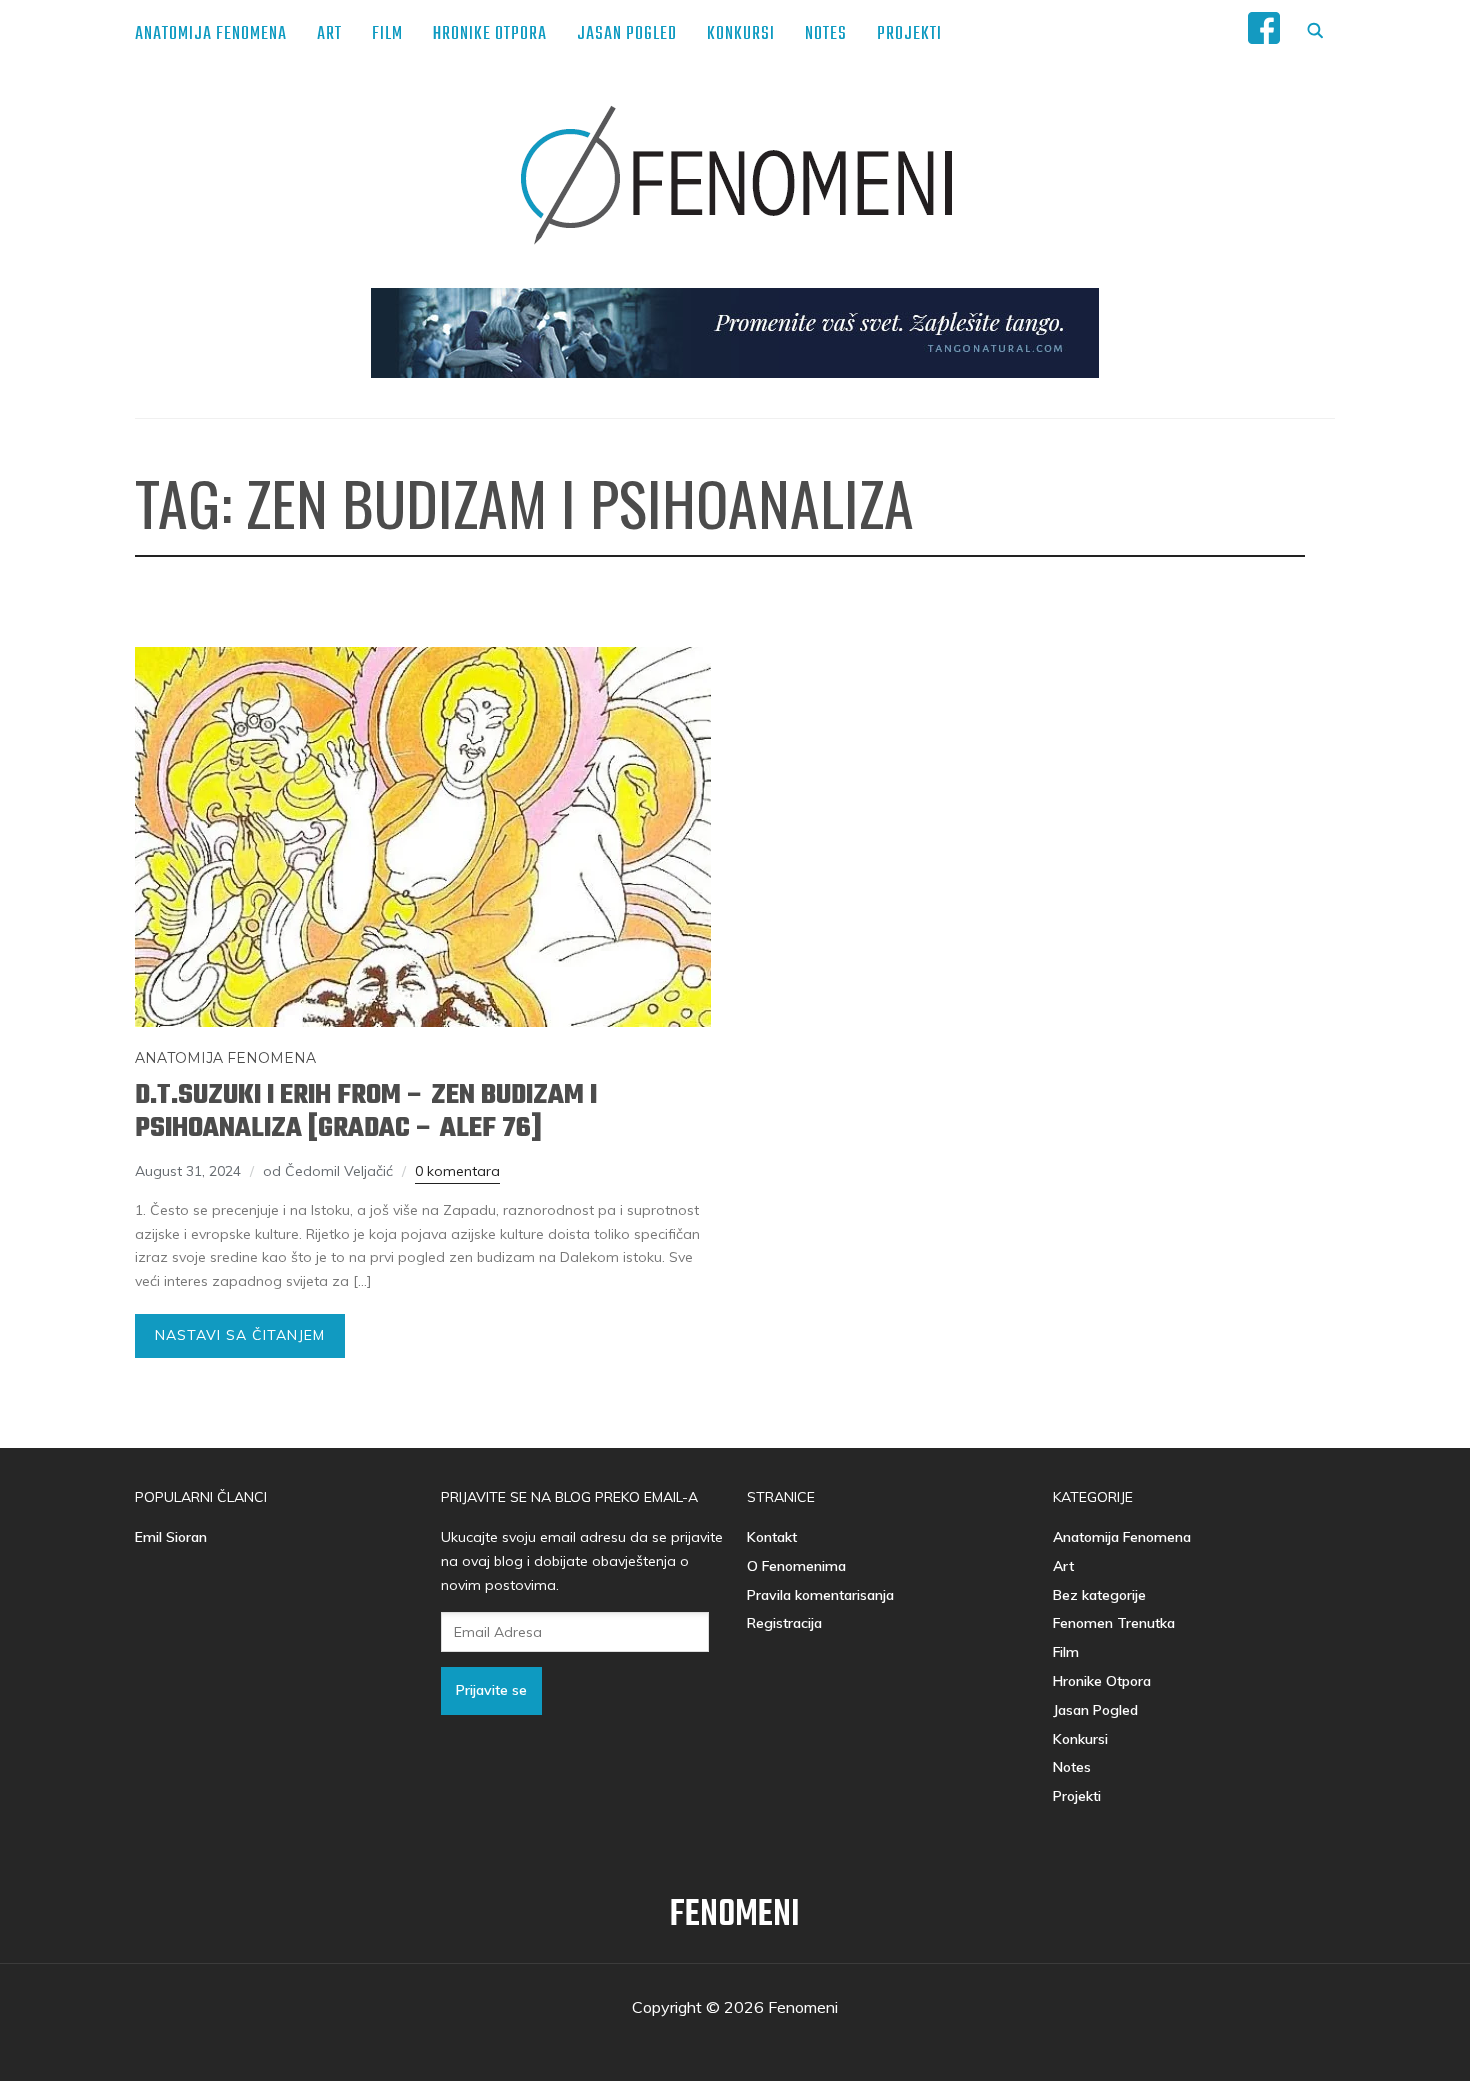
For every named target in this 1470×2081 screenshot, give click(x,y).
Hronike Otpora (490, 34)
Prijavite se (491, 1690)
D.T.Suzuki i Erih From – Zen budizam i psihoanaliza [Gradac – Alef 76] (366, 1112)
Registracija (784, 1623)
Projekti (909, 34)
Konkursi (741, 34)
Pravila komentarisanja (820, 1595)
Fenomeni (735, 1915)
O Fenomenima (796, 1566)
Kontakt (772, 1537)
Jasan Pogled (627, 34)
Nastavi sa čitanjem (240, 1335)
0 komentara (457, 1171)
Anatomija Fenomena (211, 34)
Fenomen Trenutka (1114, 1623)
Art (329, 34)
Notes (826, 34)
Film (387, 34)
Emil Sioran (171, 1537)
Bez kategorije (1099, 1595)
